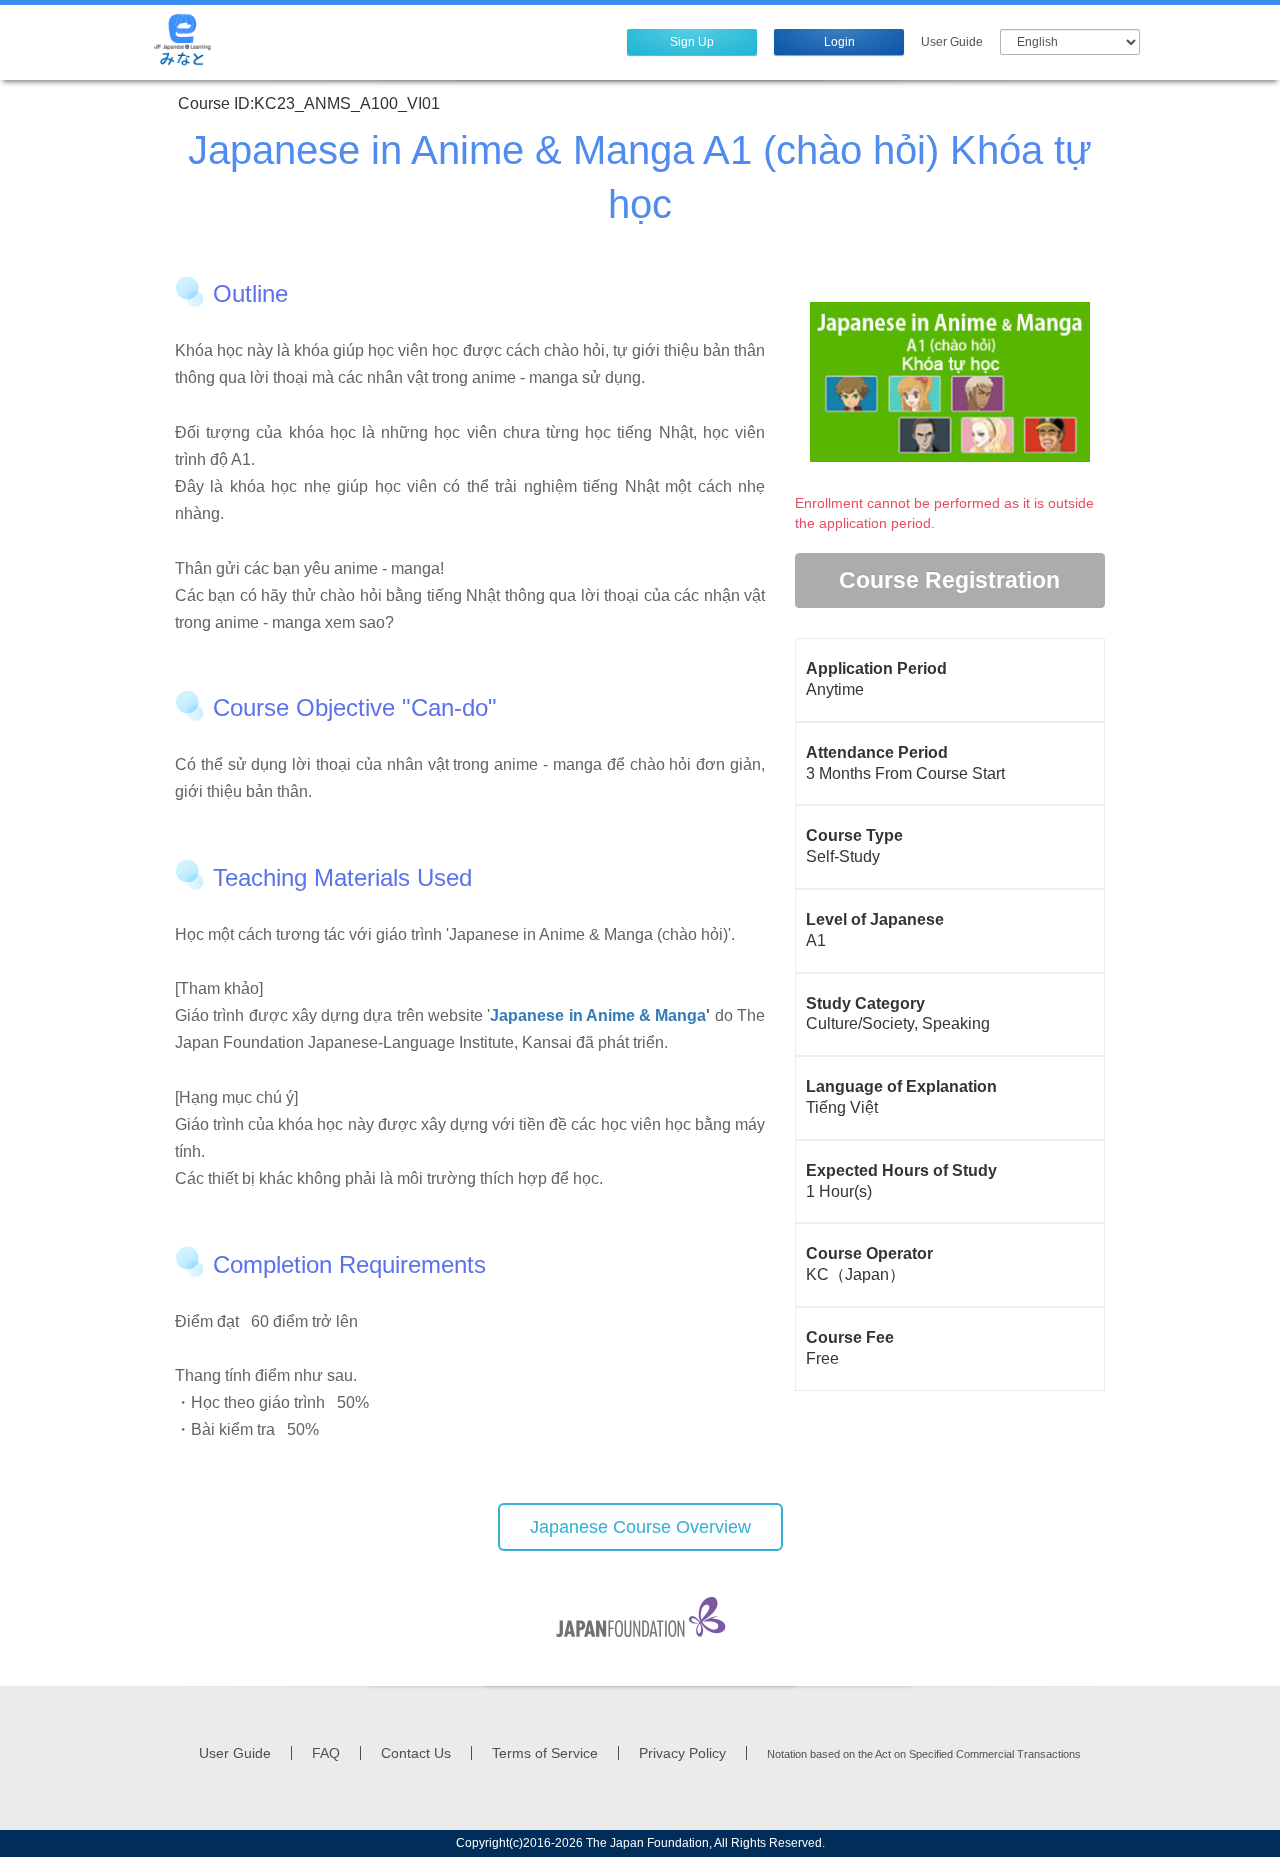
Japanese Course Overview (640, 1527)
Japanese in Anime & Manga (598, 1015)
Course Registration (949, 580)
